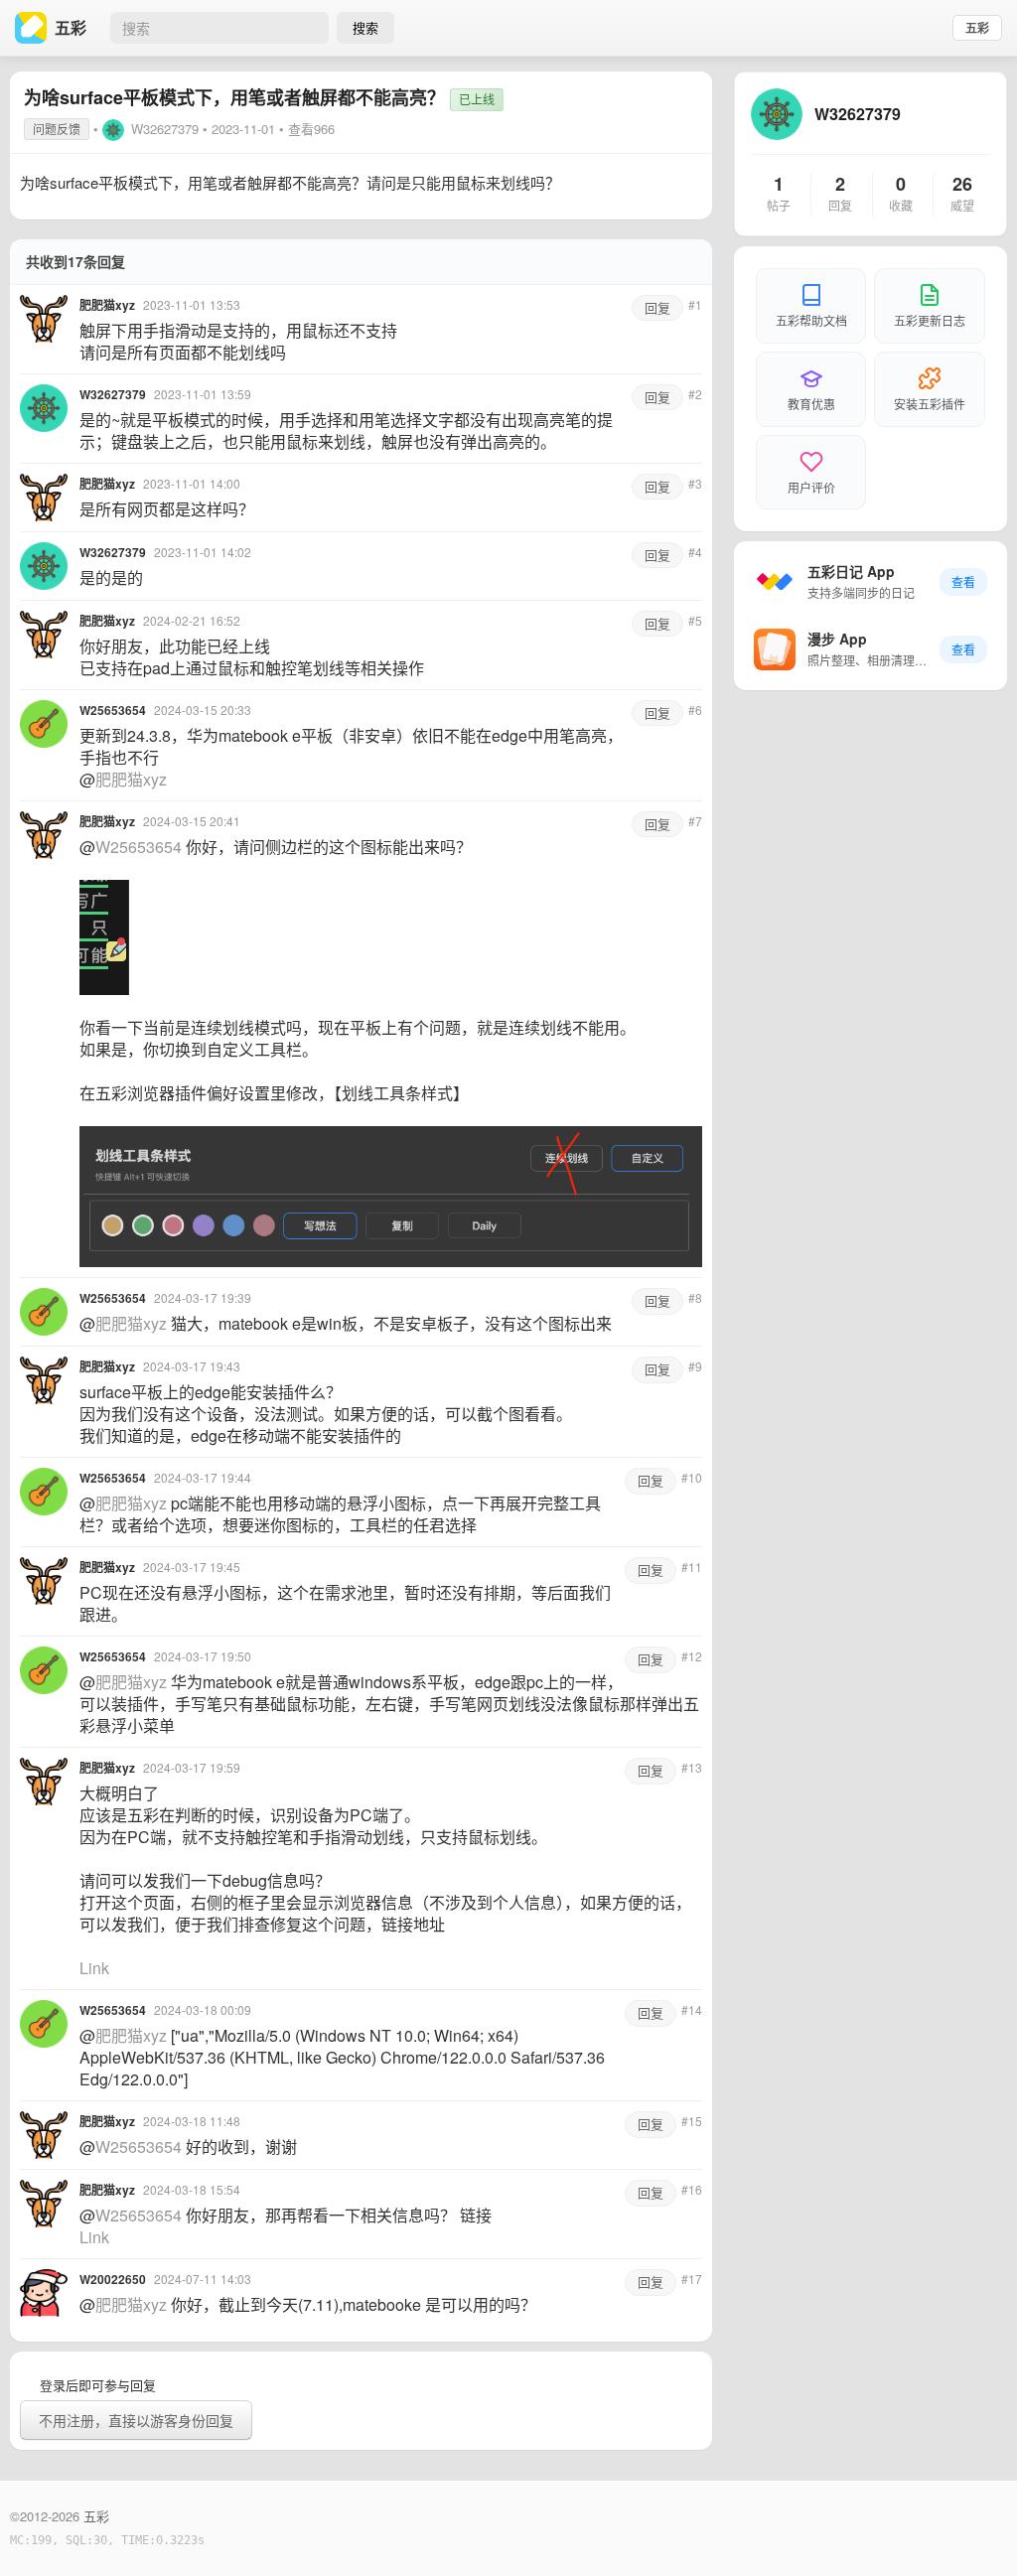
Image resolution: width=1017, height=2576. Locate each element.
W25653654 (139, 847)
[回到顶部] (975, 2530)
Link (94, 1968)
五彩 (977, 28)
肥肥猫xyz (131, 779)
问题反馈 (57, 129)
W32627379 (165, 129)
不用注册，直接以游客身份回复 (136, 2420)
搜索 (365, 27)
